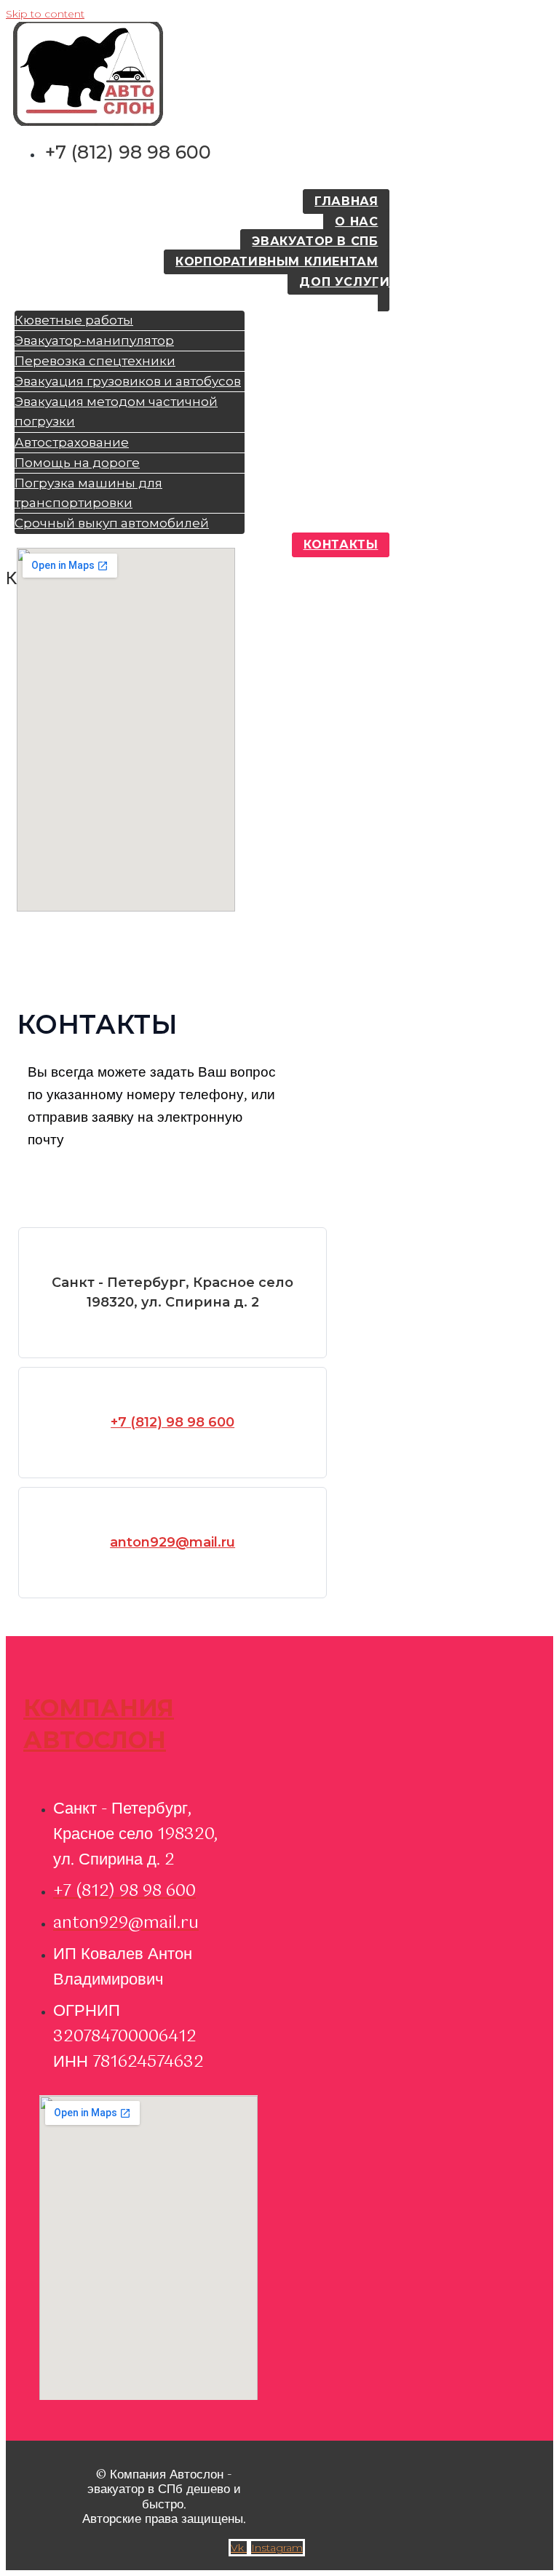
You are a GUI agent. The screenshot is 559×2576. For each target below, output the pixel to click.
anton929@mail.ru (173, 1542)
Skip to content (45, 14)
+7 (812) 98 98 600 (173, 1422)
